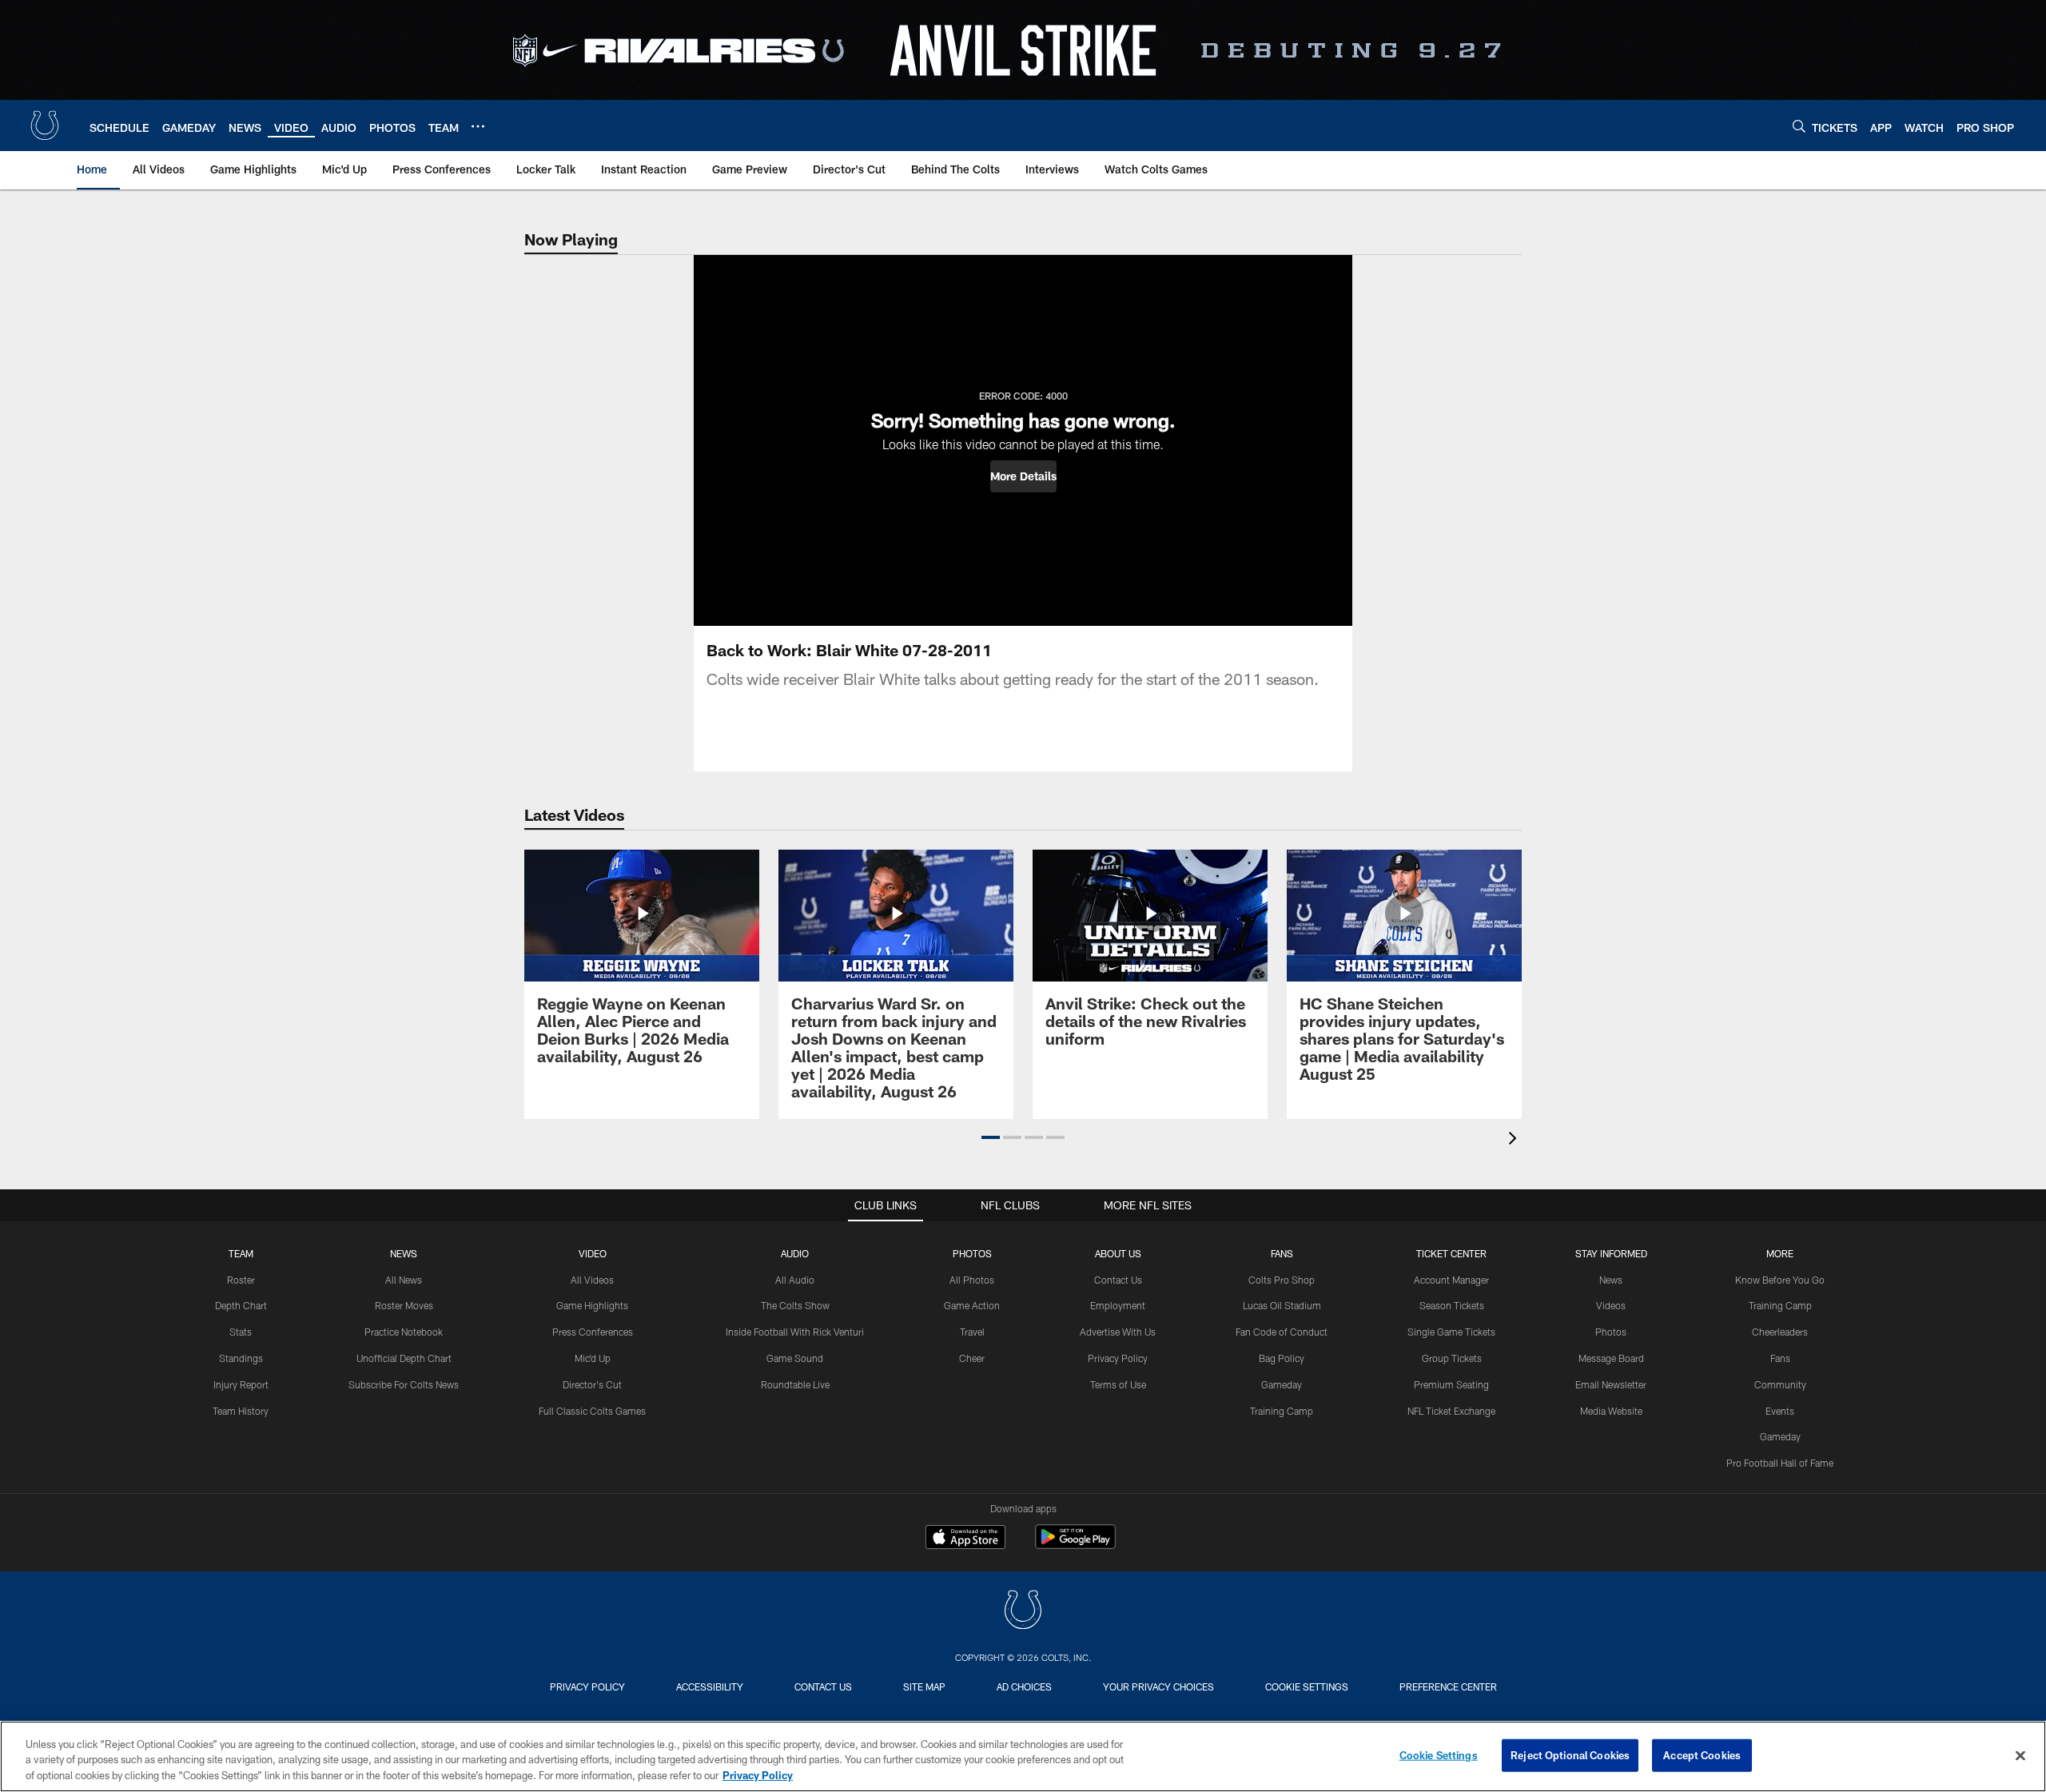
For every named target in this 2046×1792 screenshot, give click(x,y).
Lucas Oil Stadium (1282, 1305)
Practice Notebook (404, 1332)
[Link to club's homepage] (45, 125)
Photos (972, 1253)
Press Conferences (593, 1332)
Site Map (924, 1686)
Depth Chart (241, 1305)
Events (1780, 1411)
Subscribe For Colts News (404, 1384)
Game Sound (795, 1358)
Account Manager (1451, 1280)
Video (593, 1253)
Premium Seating (1451, 1384)
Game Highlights (592, 1305)
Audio (795, 1253)
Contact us (823, 1686)
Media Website (1611, 1411)
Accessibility (710, 1686)
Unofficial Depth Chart (404, 1358)
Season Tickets (1452, 1305)
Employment (1118, 1305)
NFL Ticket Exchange (1451, 1411)
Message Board (1611, 1358)
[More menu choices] (478, 126)
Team (241, 1253)
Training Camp (1282, 1411)
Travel (972, 1332)
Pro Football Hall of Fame (1780, 1463)
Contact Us (1118, 1280)
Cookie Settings (1307, 1686)
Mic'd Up (593, 1358)
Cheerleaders (1780, 1332)
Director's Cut (592, 1384)
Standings (241, 1358)
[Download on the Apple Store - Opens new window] (965, 1539)
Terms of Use (1118, 1384)
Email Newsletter (1611, 1384)
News (404, 1253)
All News (404, 1280)
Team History (241, 1411)
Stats (241, 1332)
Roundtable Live (795, 1384)
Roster (241, 1280)
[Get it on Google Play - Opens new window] (1075, 1545)
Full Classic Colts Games (592, 1411)
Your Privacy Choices (1158, 1686)
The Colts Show (795, 1305)
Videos (1611, 1305)
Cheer (972, 1358)
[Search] (1799, 126)
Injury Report (241, 1384)
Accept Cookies (1702, 1754)
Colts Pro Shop (1282, 1280)
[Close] (2020, 1755)
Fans (1780, 1358)
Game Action (972, 1305)
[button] (1023, 476)
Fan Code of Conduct (1282, 1332)
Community (1780, 1384)
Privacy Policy (1118, 1358)
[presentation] (1515, 1140)
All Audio (795, 1280)
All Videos (592, 1280)
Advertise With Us (1118, 1332)
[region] (1023, 1756)
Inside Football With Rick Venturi (795, 1332)
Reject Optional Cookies (1570, 1754)
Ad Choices (1024, 1686)
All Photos (972, 1280)
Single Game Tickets (1451, 1332)
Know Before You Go (1780, 1280)
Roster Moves (404, 1305)
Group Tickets (1452, 1358)
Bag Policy (1282, 1358)
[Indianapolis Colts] (1023, 1612)
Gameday (1282, 1384)
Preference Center (1448, 1686)
